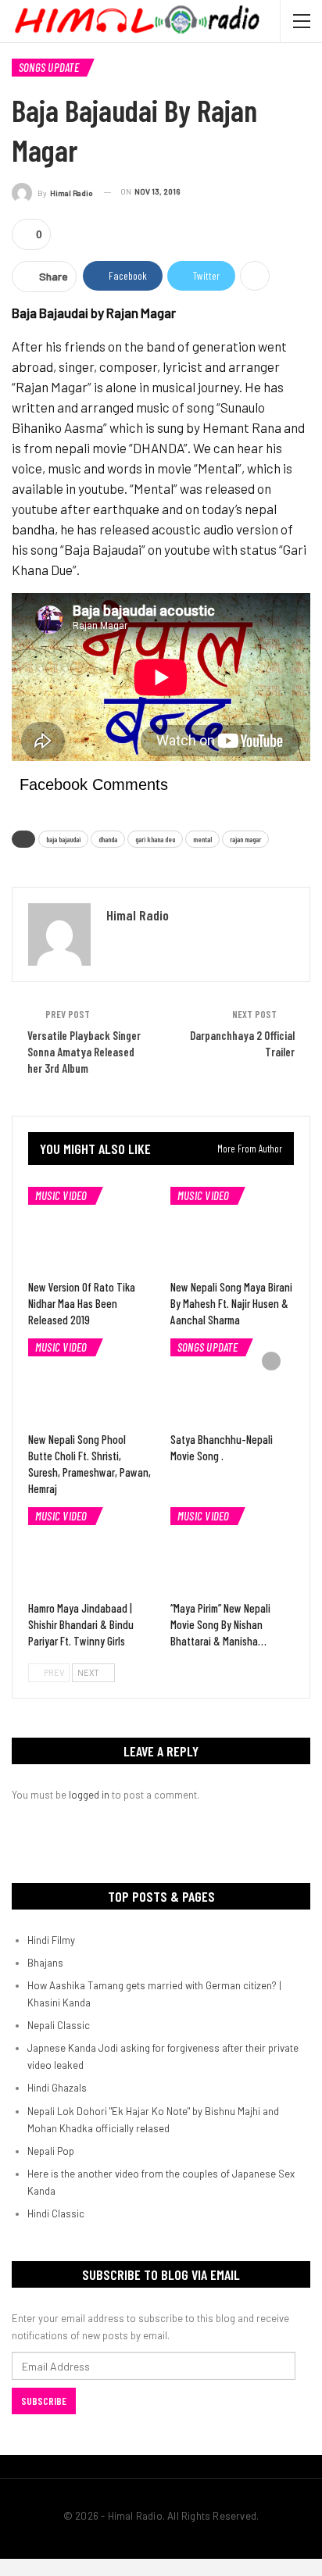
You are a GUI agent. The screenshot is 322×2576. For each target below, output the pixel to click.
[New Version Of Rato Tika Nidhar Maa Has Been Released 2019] (90, 1230)
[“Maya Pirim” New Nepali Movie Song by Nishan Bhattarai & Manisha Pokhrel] (232, 1551)
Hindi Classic (56, 2213)
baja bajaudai (63, 839)
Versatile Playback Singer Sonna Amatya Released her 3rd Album (84, 1052)
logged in (89, 1795)
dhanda (108, 839)
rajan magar (245, 839)
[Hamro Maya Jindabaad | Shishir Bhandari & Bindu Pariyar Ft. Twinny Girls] (90, 1551)
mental (202, 839)
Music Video (61, 1195)
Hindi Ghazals (57, 2088)
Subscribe (44, 2401)
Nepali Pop (51, 2151)
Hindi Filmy (51, 1940)
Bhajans (45, 1963)
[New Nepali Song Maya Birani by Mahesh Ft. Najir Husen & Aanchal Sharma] (232, 1230)
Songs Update (49, 67)
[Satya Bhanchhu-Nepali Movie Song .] (232, 1382)
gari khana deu (155, 839)
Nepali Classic (59, 2025)
